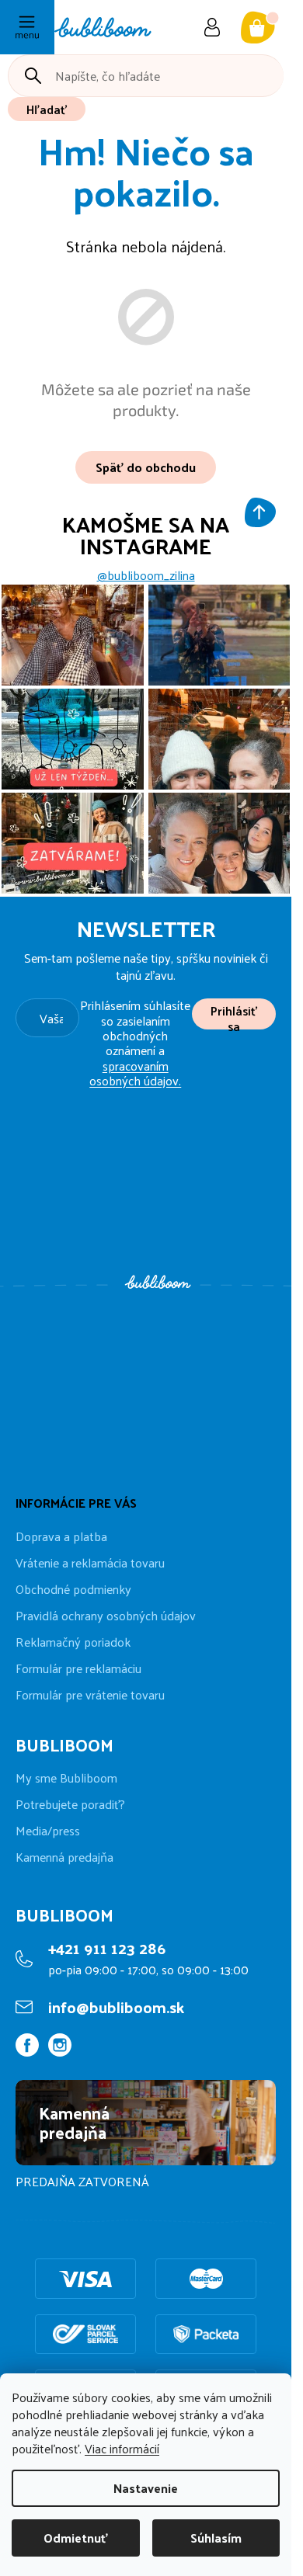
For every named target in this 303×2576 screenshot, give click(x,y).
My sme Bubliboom (66, 1778)
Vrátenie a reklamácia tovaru (90, 1562)
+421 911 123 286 (107, 1948)
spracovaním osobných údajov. (135, 1073)
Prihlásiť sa (234, 1014)
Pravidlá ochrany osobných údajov (106, 1615)
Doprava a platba (61, 1536)
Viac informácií (122, 2448)
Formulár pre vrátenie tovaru (90, 1694)
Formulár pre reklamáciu (78, 1668)
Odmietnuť (76, 2538)
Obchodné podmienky (73, 1589)
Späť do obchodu (146, 467)
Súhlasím (216, 2538)
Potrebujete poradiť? (70, 1804)
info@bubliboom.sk (116, 2007)
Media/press (48, 1831)
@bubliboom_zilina (146, 575)
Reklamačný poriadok (73, 1642)
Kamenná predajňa (64, 1857)
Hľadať (47, 109)
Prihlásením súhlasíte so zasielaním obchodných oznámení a (135, 1043)
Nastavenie (146, 2488)
